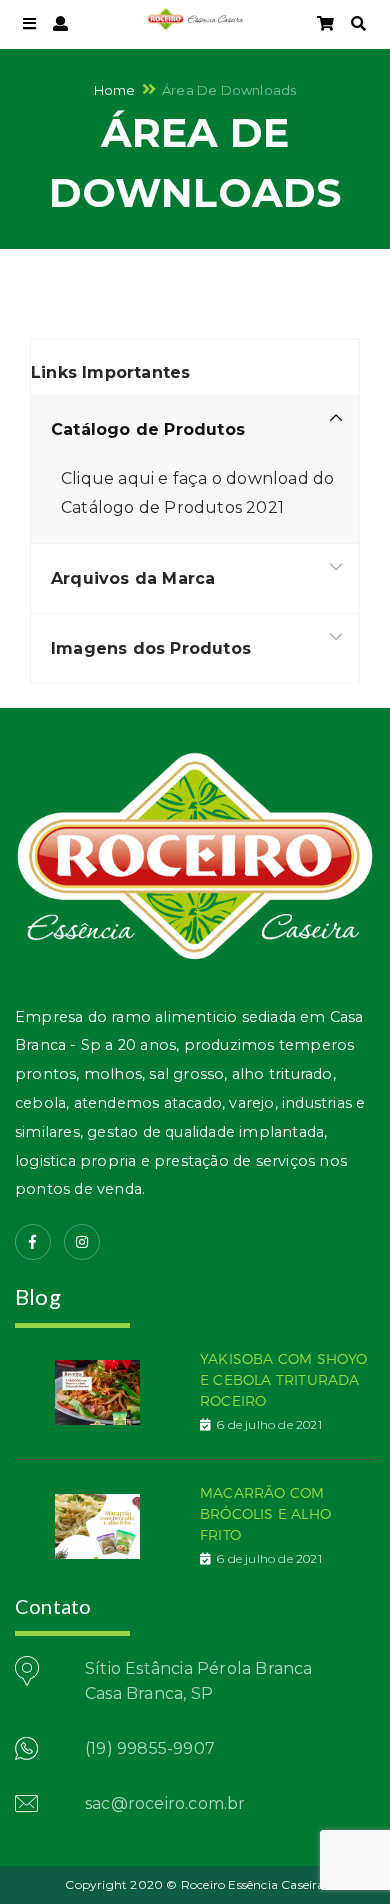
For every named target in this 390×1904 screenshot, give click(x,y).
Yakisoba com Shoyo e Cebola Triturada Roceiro (284, 1379)
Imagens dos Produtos (151, 648)
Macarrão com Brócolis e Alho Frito (265, 1513)
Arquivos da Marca (133, 578)
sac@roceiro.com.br (165, 1803)
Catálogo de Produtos (148, 429)
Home (115, 89)
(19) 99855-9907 (150, 1748)
